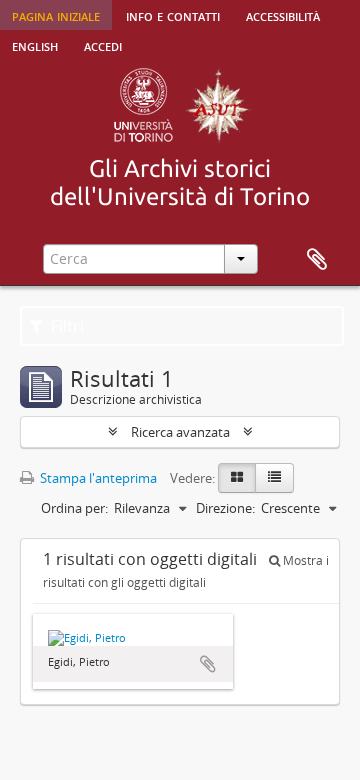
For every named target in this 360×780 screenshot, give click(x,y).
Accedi (103, 45)
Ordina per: (74, 508)
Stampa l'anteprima (97, 478)
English (35, 45)
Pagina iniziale (56, 15)
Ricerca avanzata (180, 432)
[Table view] (274, 478)
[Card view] (237, 478)
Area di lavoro (317, 260)
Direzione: (225, 508)
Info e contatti (173, 15)
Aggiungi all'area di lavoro (208, 664)
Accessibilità (283, 15)
